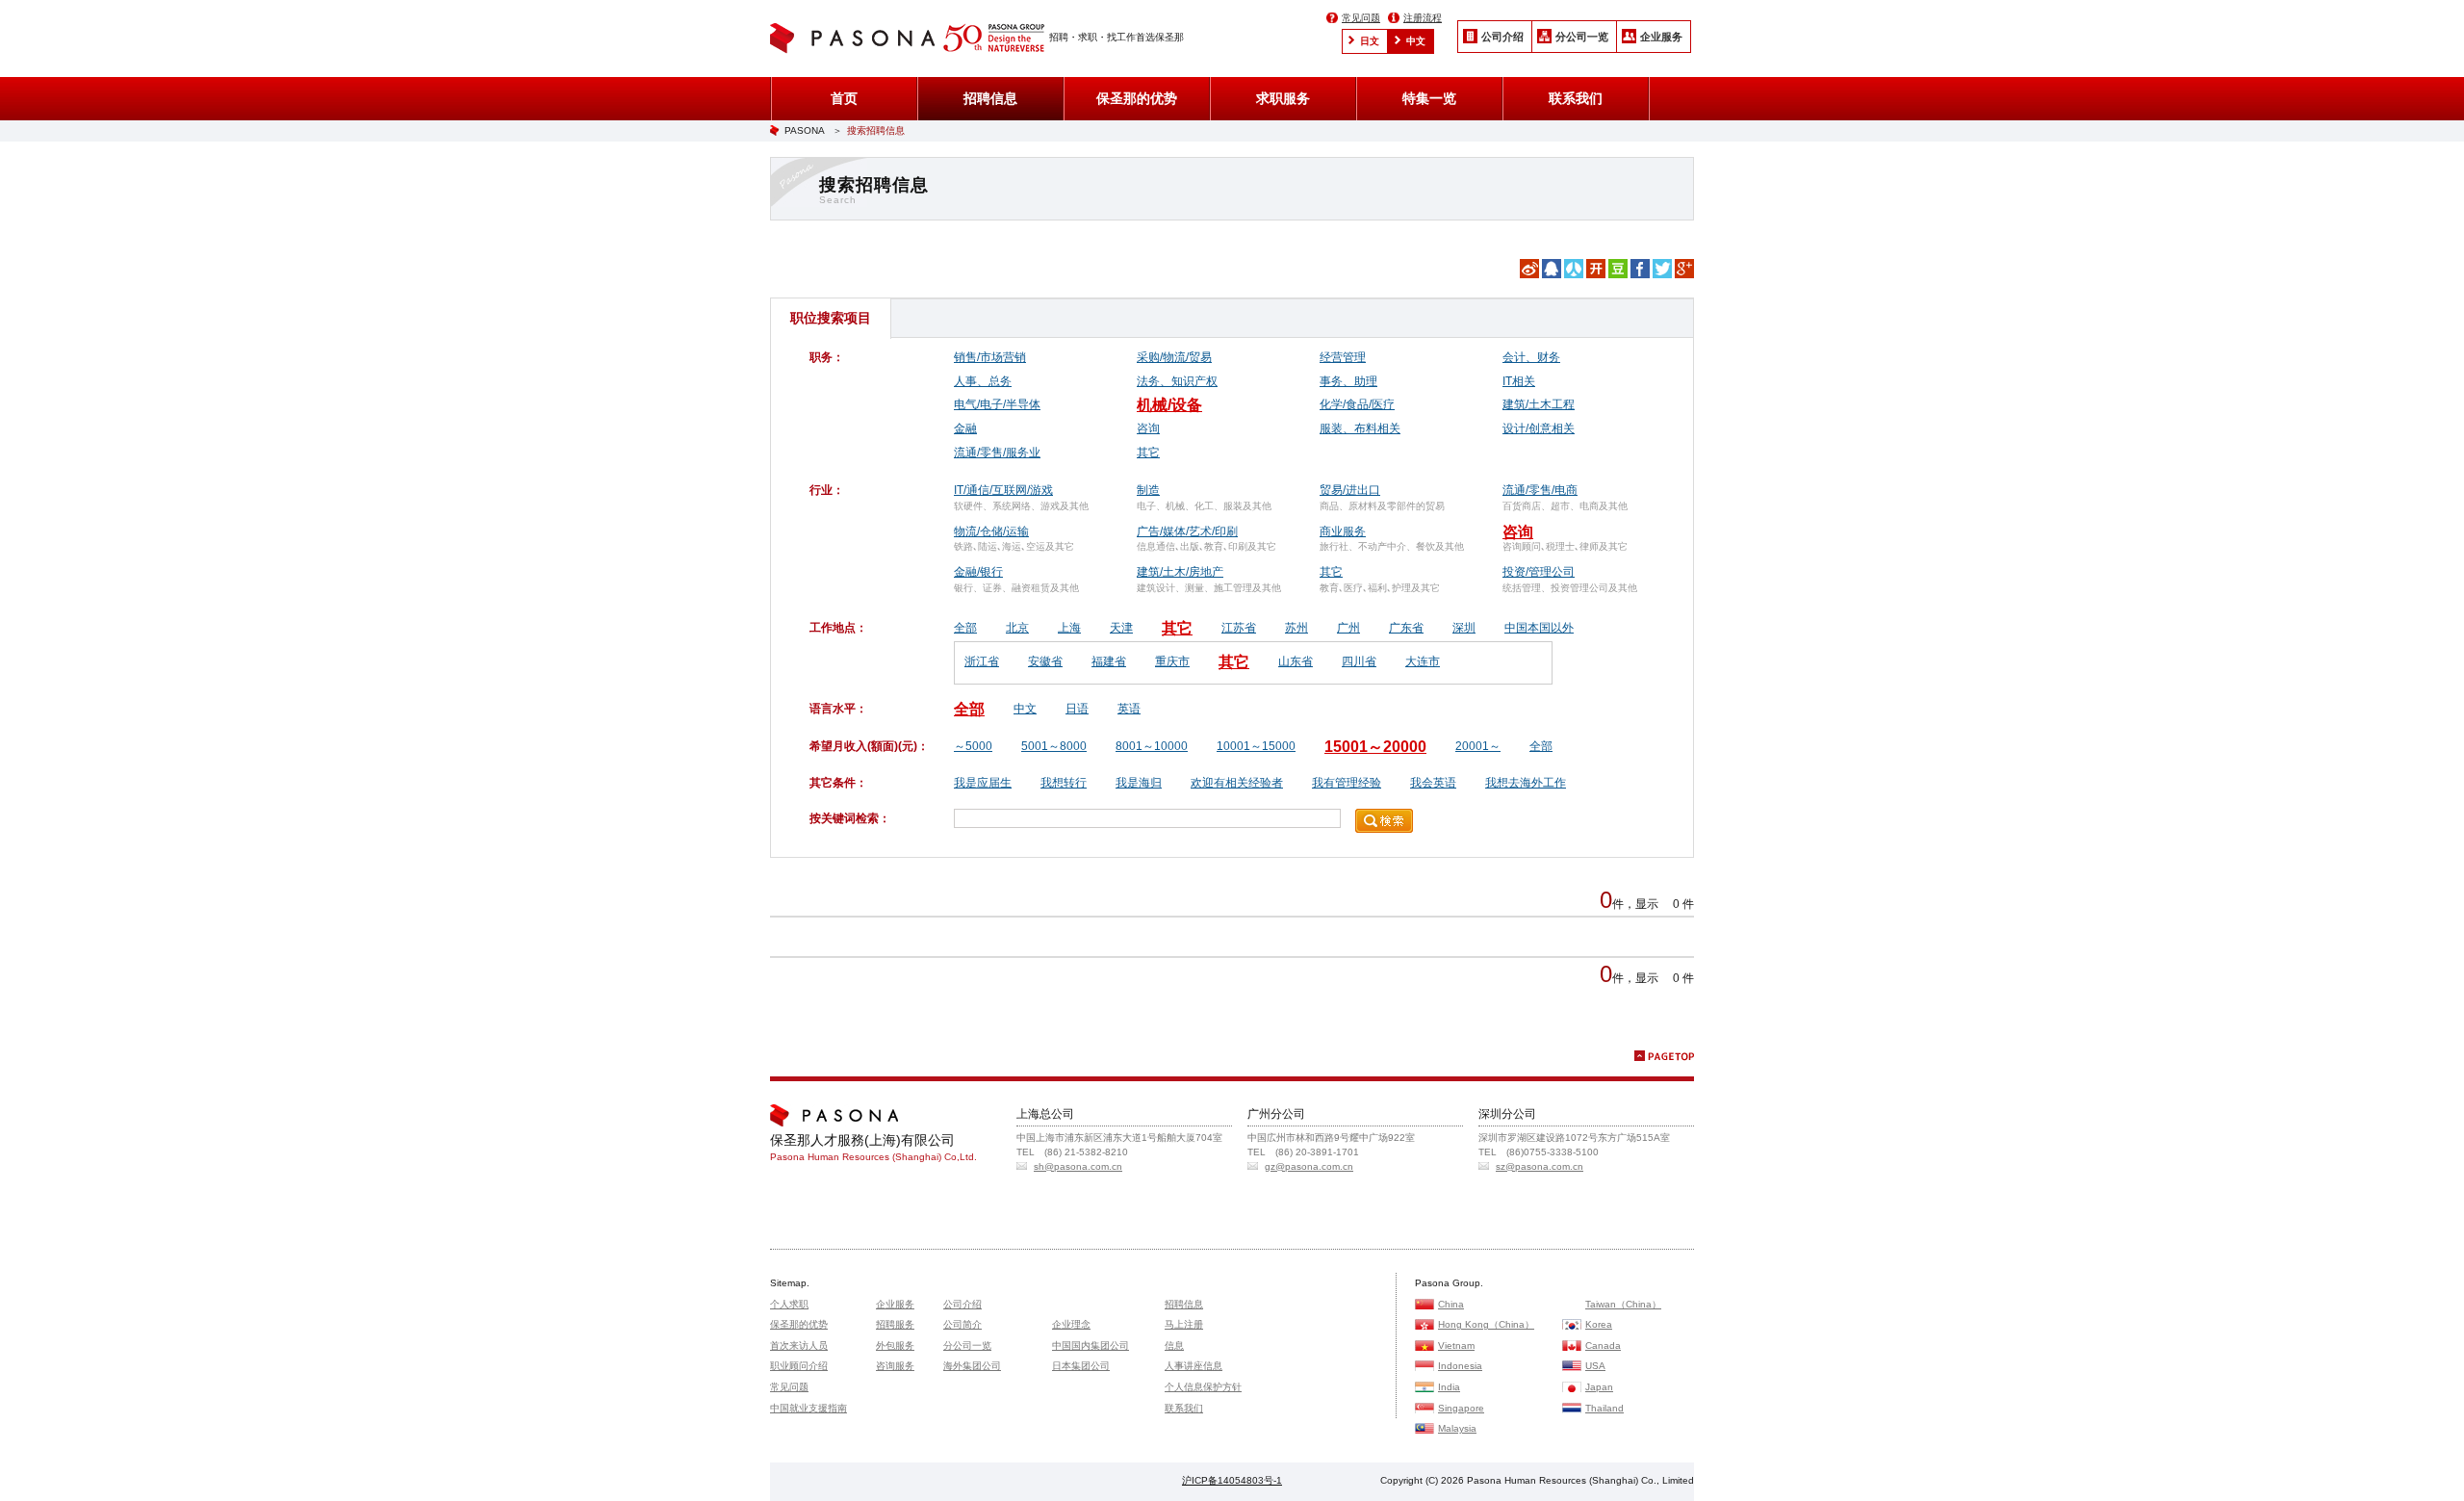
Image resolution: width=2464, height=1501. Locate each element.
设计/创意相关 (1539, 428)
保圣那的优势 (1137, 98)
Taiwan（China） (1623, 1304)
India (1449, 1387)
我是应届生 (983, 783)
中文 (1416, 41)
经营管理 (1343, 357)
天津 (1121, 628)
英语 (1129, 709)
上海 (1069, 628)
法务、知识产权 (1177, 381)
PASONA (805, 130)
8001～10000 (1152, 746)
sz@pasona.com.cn (1540, 1166)
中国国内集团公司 (1091, 1346)
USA (1595, 1366)
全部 (965, 628)
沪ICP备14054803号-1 (1232, 1480)
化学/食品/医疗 (1357, 404)
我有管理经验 (1347, 783)
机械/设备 (1169, 405)
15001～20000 (1375, 747)
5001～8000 (1054, 746)
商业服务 (1343, 531)
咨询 (1148, 428)
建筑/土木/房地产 (1180, 572)
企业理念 (1071, 1324)
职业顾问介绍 (799, 1366)
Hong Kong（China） (1486, 1324)
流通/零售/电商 (1540, 490)
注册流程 (1423, 18)
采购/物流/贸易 (1174, 357)
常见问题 (1361, 18)
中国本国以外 (1539, 628)
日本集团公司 (1081, 1366)
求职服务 (1283, 98)
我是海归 (1139, 783)
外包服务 (895, 1346)
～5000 (973, 746)
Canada (1603, 1346)
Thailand (1604, 1408)
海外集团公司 (972, 1366)
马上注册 (1184, 1324)
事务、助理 (1348, 381)
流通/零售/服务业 (997, 453)
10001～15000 (1256, 746)
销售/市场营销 (990, 357)
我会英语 (1433, 783)
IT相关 (1519, 381)
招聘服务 (895, 1324)
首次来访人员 (799, 1346)
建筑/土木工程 (1539, 404)
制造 (1148, 490)
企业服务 (1661, 37)
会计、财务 (1531, 357)
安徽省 (1045, 661)
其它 (1148, 453)
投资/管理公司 (1539, 572)
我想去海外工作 (1526, 783)
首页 (844, 98)
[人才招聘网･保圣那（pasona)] (857, 40)
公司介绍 (1502, 37)
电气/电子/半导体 (997, 404)
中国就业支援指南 (808, 1408)
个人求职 (789, 1304)
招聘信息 (990, 98)
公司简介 (962, 1324)
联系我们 (1576, 98)
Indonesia (1460, 1366)
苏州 (1296, 628)
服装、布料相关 (1360, 428)
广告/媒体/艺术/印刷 (1187, 531)
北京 (1017, 628)
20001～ (1478, 746)
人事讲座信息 (1193, 1366)
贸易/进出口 (1350, 490)
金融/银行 (978, 572)
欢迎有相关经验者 (1237, 783)
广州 (1348, 628)
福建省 (1109, 661)
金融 (965, 428)
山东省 (1296, 661)
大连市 (1423, 661)
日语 (1077, 709)
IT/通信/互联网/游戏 (1003, 490)
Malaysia (1457, 1428)
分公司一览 (1582, 37)
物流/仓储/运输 (991, 531)
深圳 (1464, 628)
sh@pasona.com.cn (1078, 1166)
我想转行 (1064, 783)
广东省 (1406, 628)
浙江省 (982, 661)
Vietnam (1456, 1346)
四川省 (1359, 661)
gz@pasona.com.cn (1309, 1166)
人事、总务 (983, 381)
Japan (1599, 1387)
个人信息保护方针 (1203, 1387)
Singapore (1461, 1408)
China (1451, 1304)
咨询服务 (895, 1366)
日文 (1370, 41)
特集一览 (1429, 98)
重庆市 (1172, 661)
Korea (1599, 1324)
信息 (1174, 1346)
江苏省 (1239, 628)
